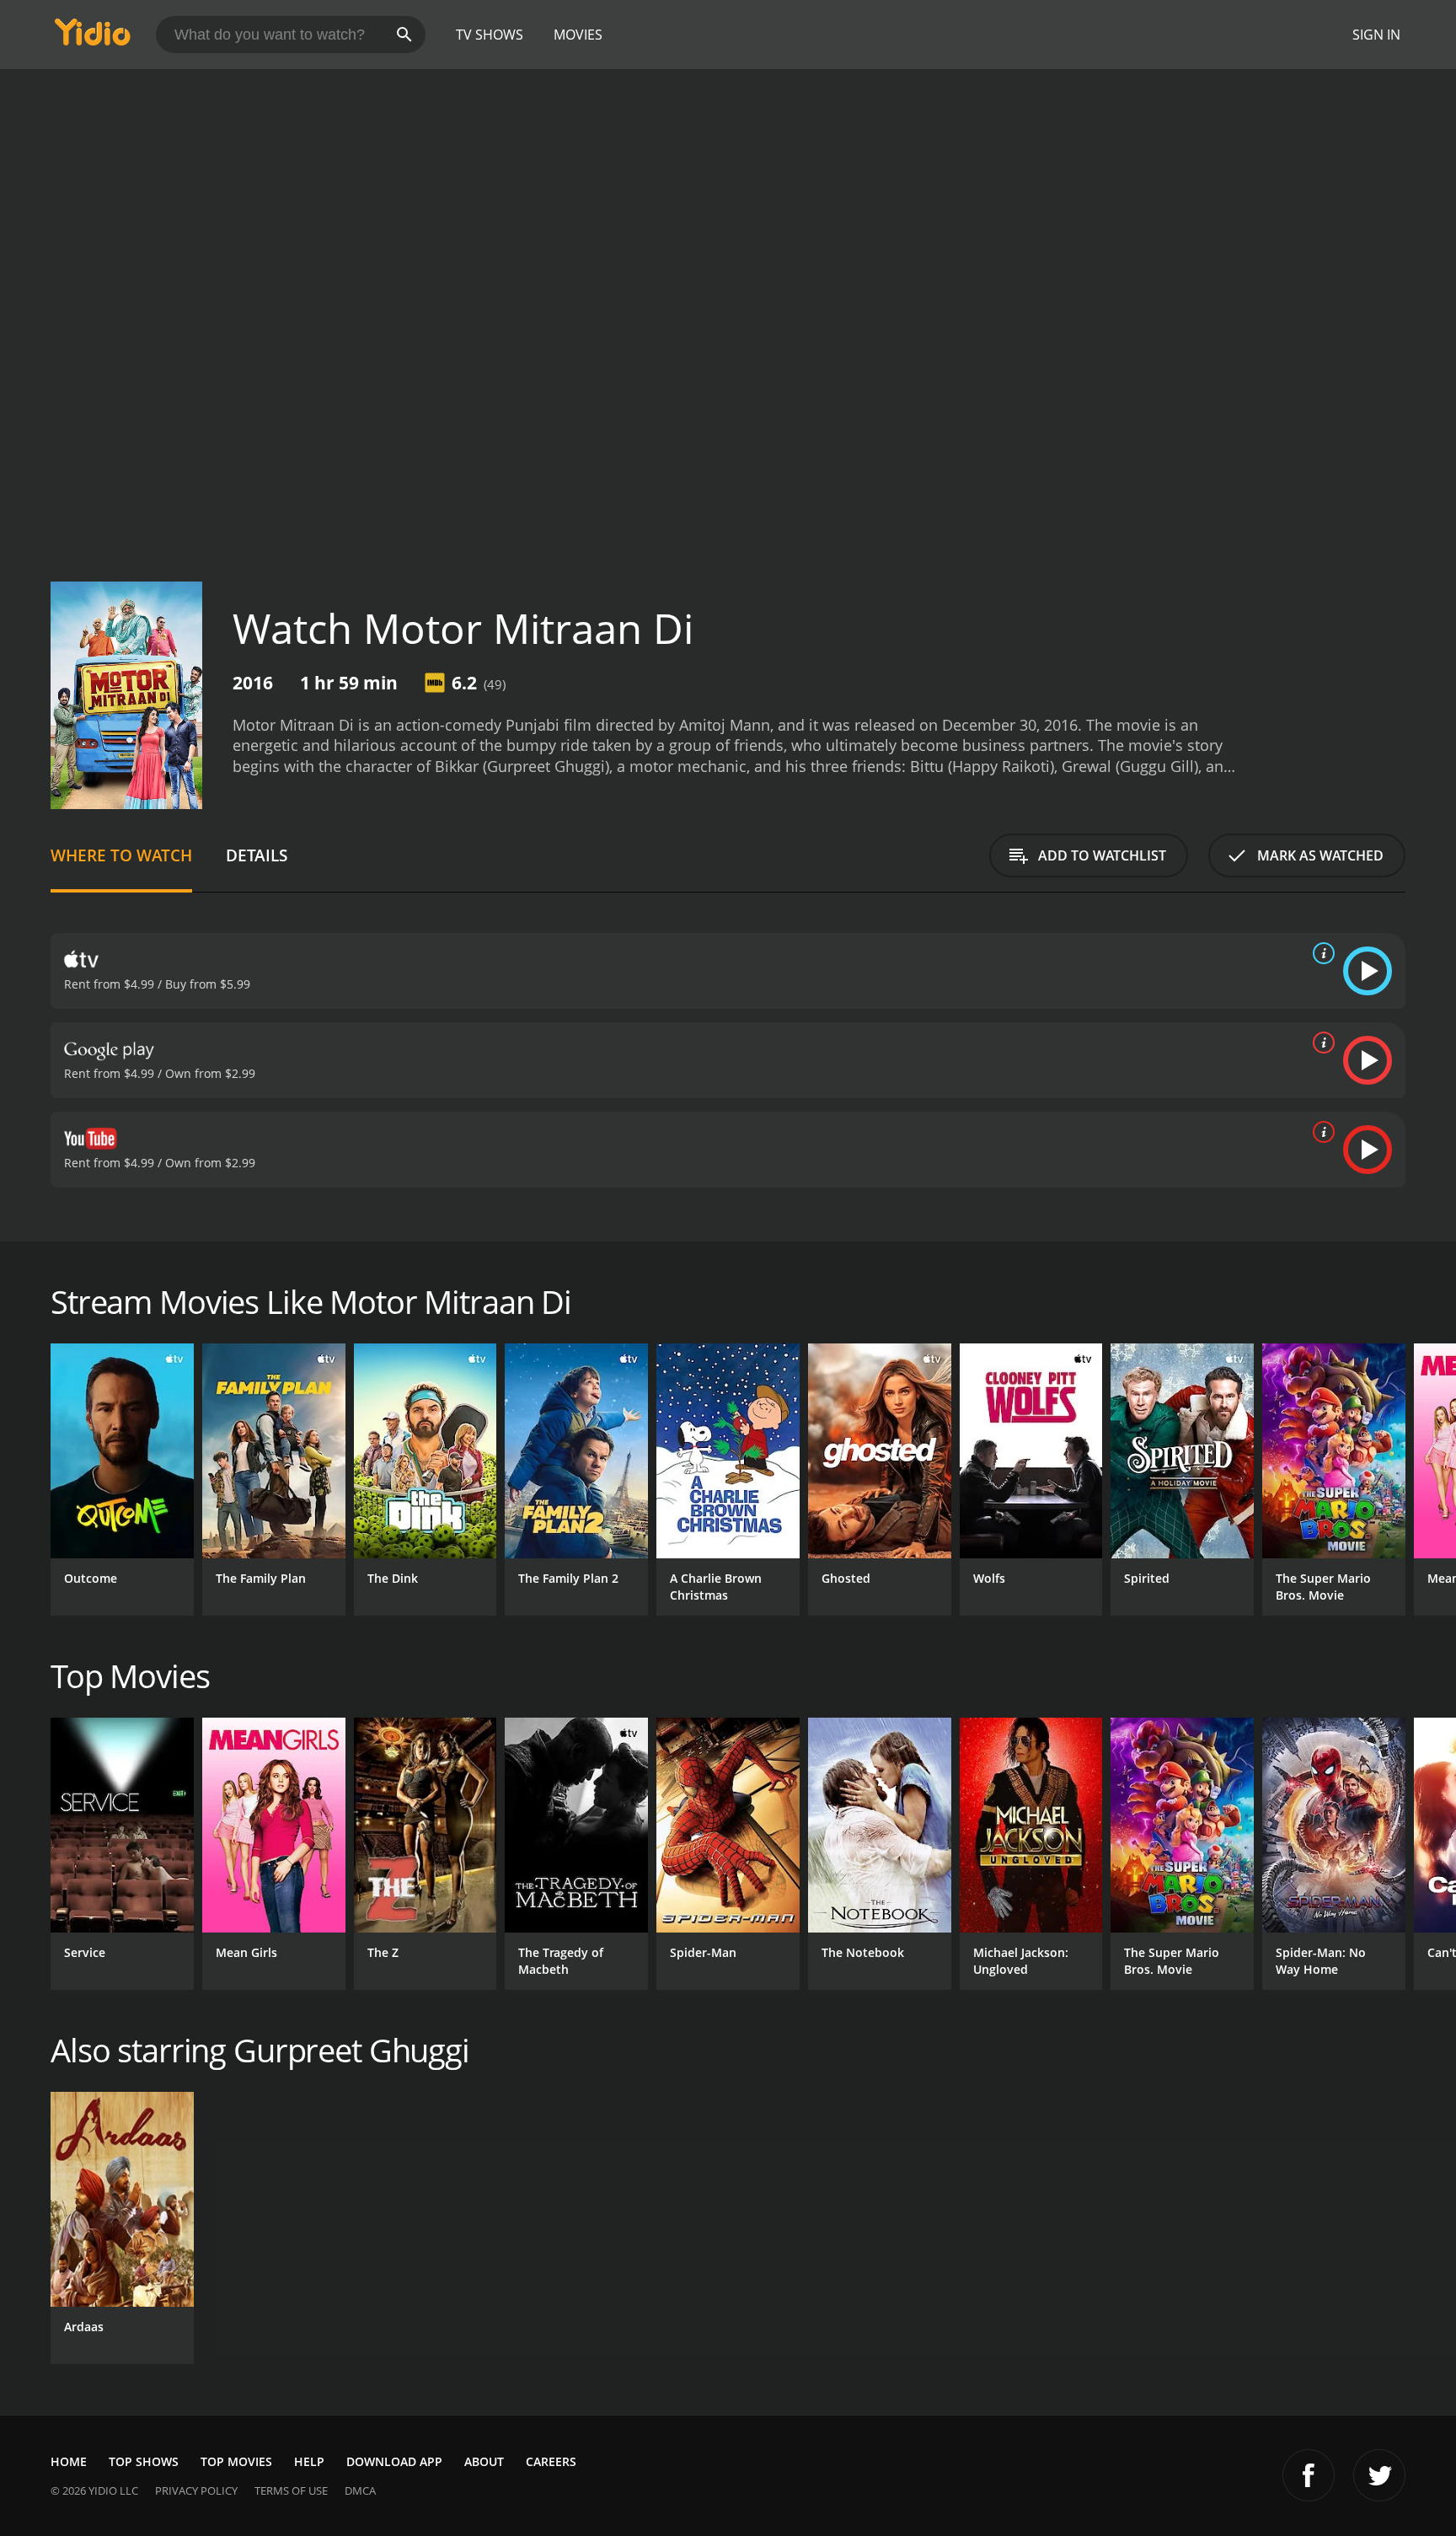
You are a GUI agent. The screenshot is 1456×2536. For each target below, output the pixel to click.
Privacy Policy (196, 2490)
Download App (394, 2461)
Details (257, 855)
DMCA (360, 2490)
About (484, 2461)
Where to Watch (121, 855)
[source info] (1320, 953)
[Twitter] (1379, 2475)
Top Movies (236, 2461)
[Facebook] (1309, 2475)
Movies (578, 35)
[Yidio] (93, 38)
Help (309, 2461)
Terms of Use (291, 2490)
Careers (551, 2461)
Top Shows (144, 2461)
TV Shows (490, 35)
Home (69, 2461)
